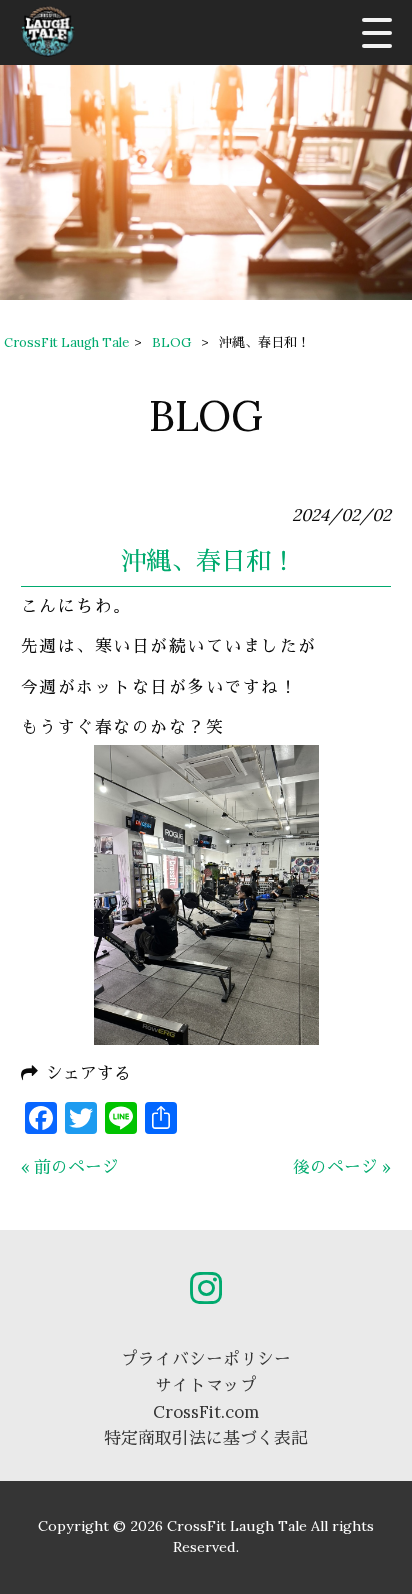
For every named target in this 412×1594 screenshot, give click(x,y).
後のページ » (342, 1167)
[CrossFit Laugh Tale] (47, 32)
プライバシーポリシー (206, 1359)
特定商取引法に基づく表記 (206, 1438)
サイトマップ (206, 1385)
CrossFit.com (206, 1412)
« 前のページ (70, 1167)
